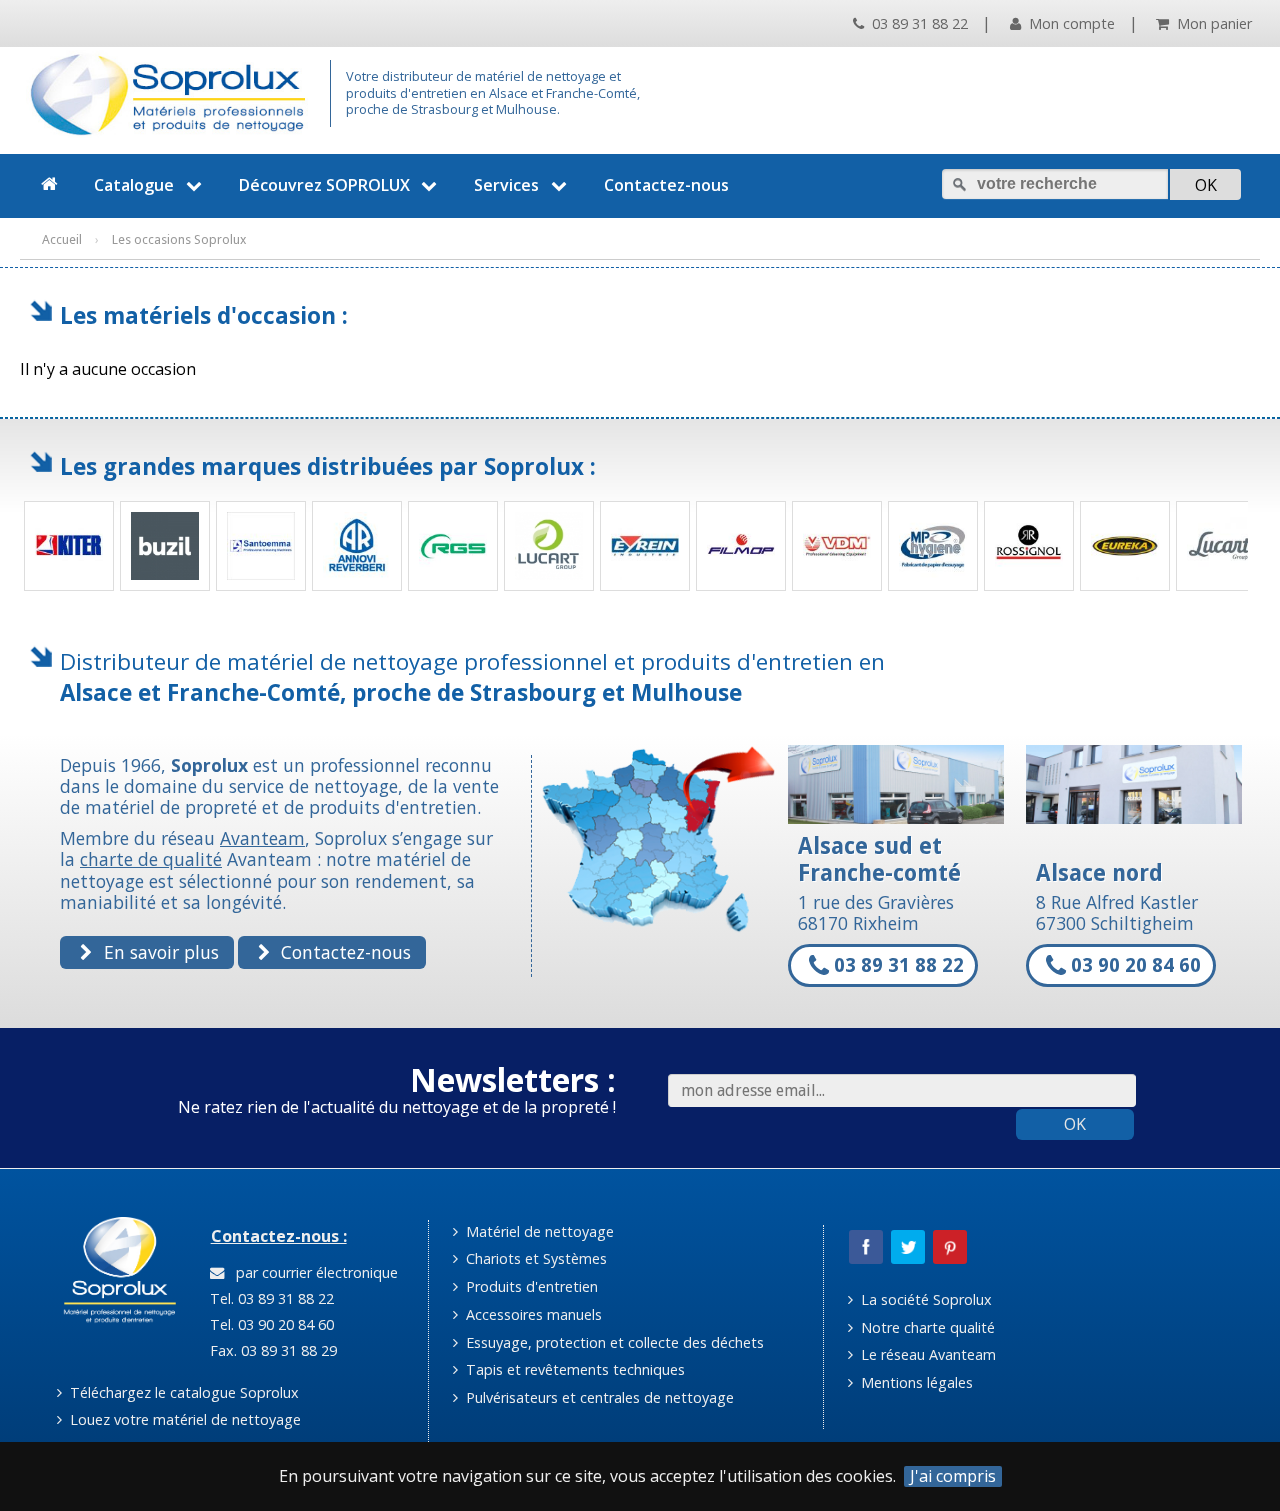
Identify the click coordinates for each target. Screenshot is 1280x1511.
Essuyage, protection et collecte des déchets (613, 1342)
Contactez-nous (666, 185)
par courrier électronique (313, 1272)
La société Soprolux (924, 1299)
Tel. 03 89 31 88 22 (270, 1298)
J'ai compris (953, 1476)
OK (1075, 1124)
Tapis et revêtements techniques (573, 1369)
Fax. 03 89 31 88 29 (271, 1350)
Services (506, 185)
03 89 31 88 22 (918, 23)
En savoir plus (159, 952)
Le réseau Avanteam (926, 1354)
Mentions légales (915, 1382)
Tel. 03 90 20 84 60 (270, 1324)
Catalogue (134, 185)
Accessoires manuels (532, 1314)
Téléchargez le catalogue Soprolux (182, 1392)
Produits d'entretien (530, 1286)
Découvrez (324, 185)
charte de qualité (151, 859)
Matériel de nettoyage (538, 1231)
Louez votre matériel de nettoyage (183, 1419)
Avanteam (262, 838)
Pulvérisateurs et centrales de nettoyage (598, 1397)
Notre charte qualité (926, 1327)
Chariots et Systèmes (534, 1258)
